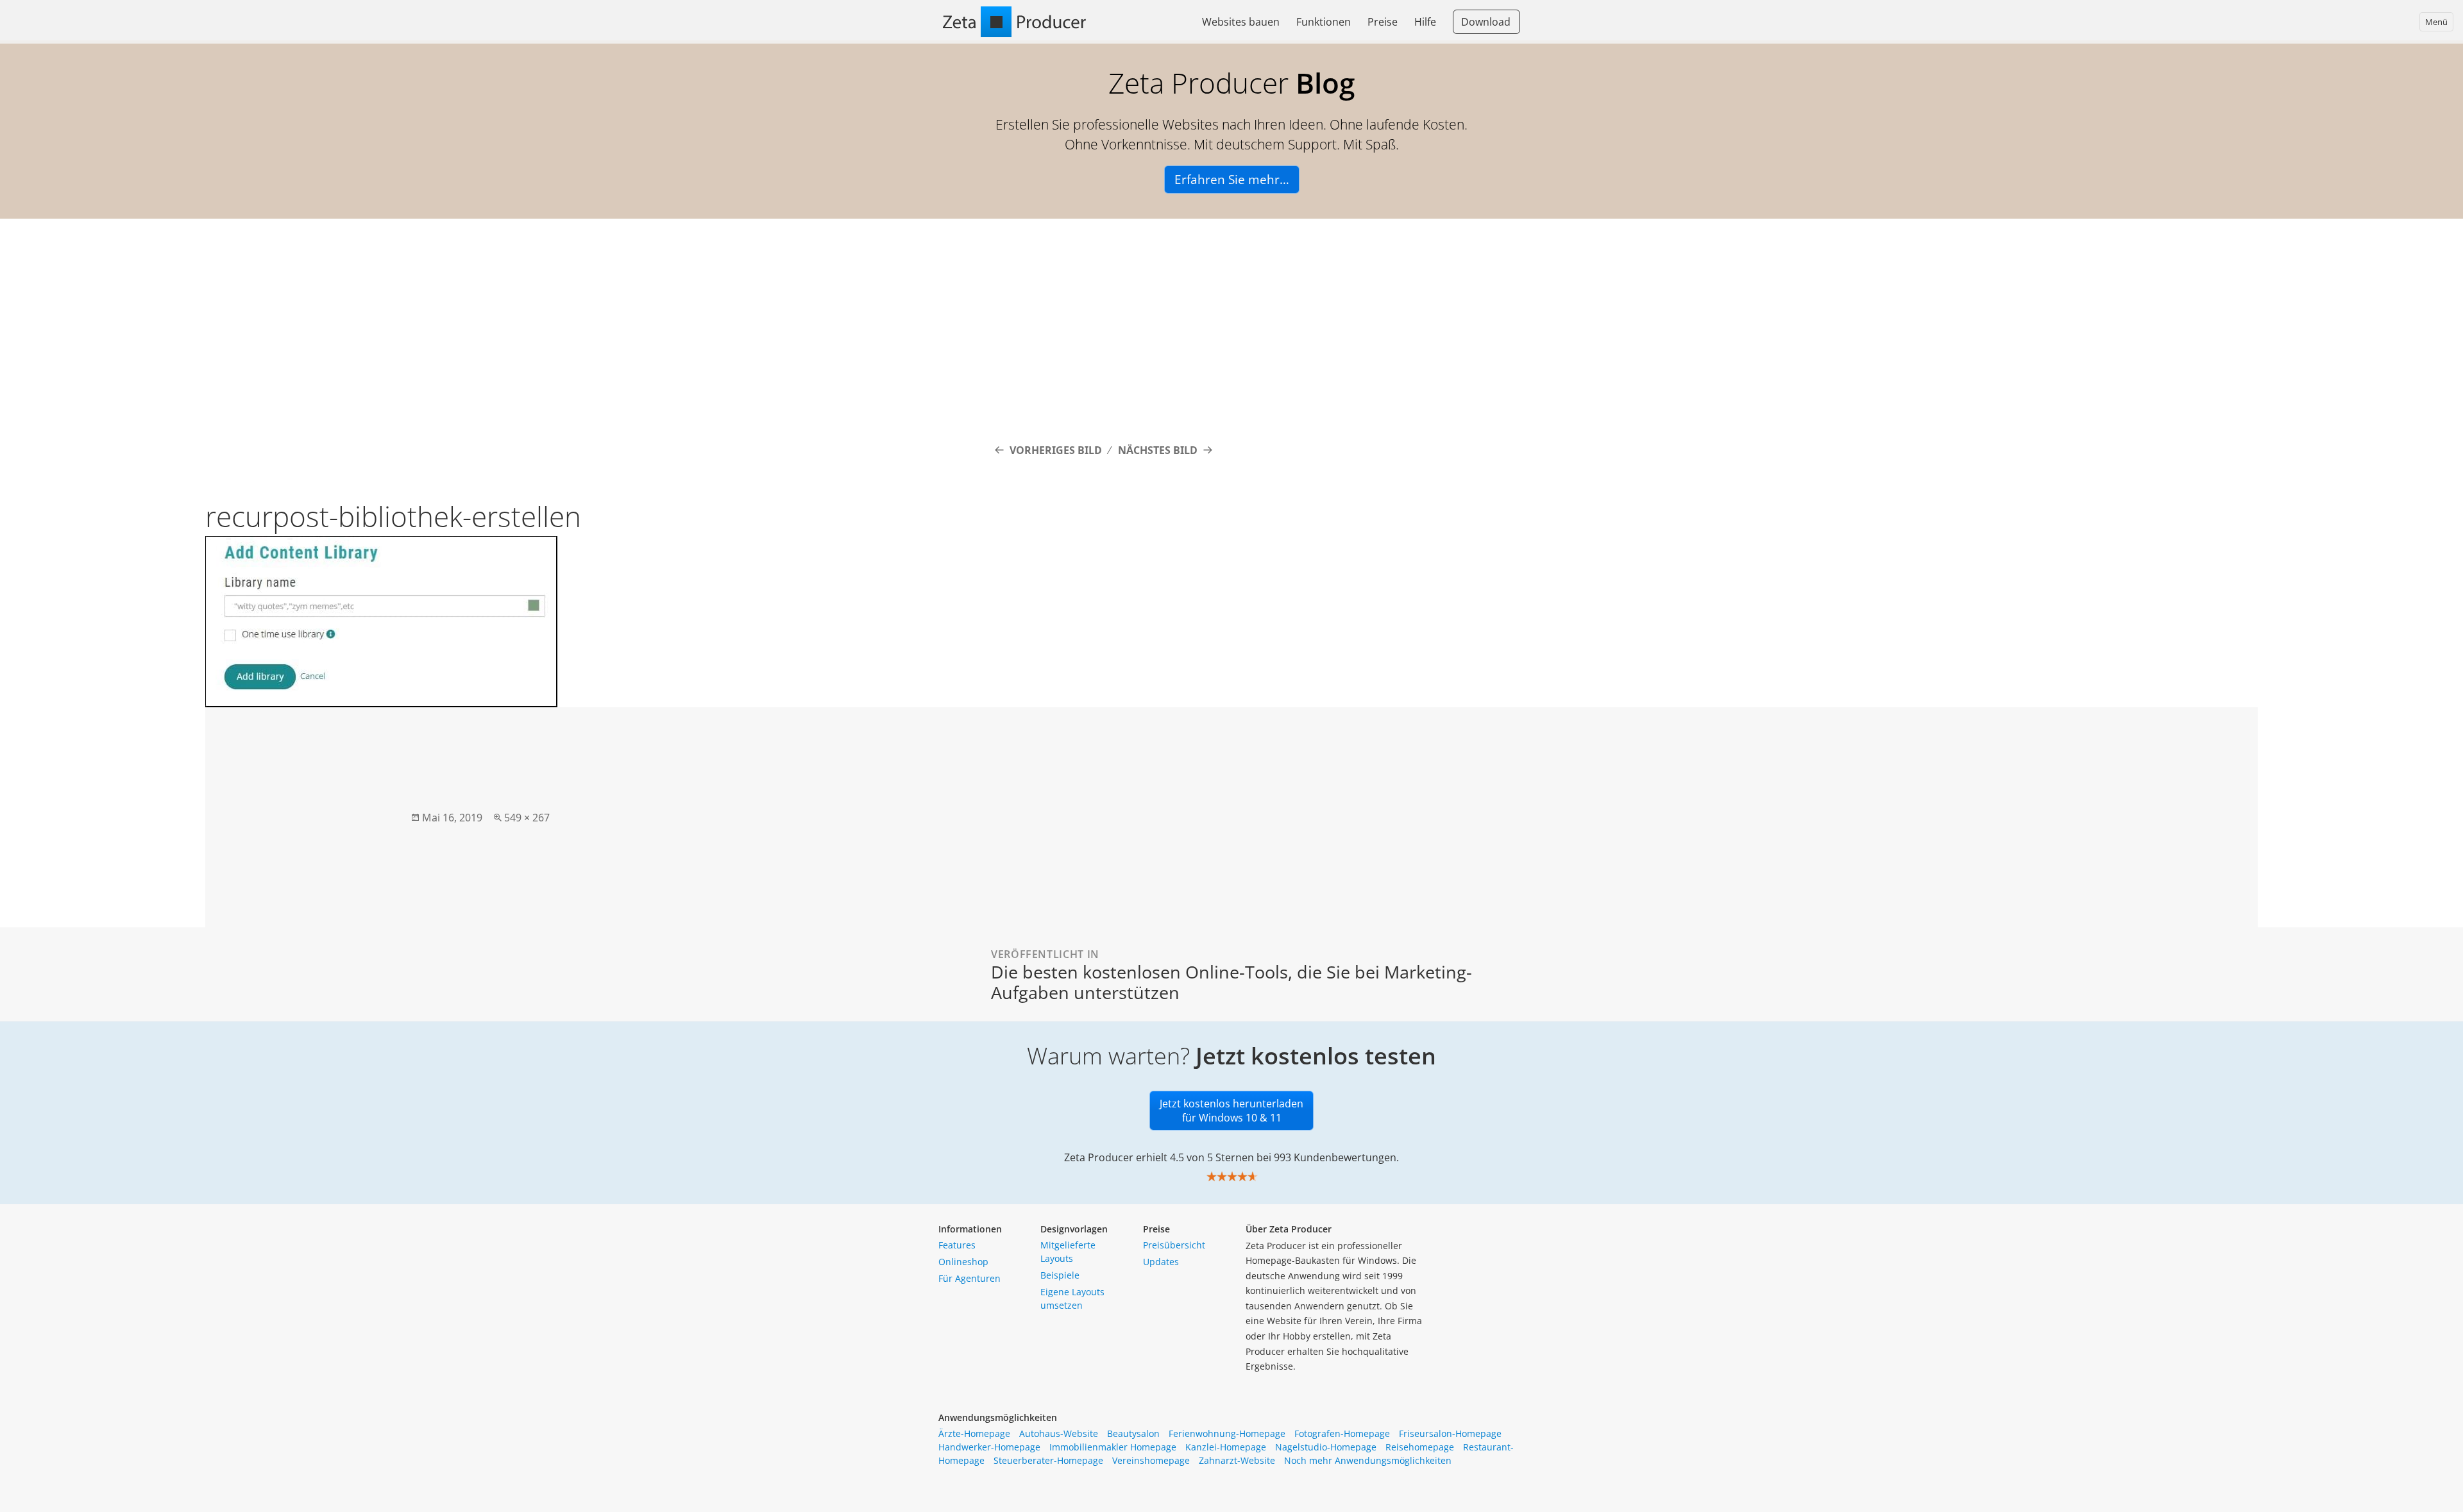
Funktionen (1324, 22)
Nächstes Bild (1158, 450)
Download (1486, 22)
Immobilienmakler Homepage (1113, 1447)
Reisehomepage (1420, 1447)
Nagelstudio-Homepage (1326, 1447)
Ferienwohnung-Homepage (1227, 1433)
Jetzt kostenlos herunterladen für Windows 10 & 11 (1231, 1111)
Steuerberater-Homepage (1048, 1460)
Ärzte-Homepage (974, 1433)
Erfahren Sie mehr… (1232, 180)
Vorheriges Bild (1056, 450)
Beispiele (1060, 1275)
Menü (2436, 22)
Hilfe (1425, 22)
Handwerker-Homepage (989, 1447)
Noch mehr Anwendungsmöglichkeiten (1368, 1460)
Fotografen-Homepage (1342, 1433)
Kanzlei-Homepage (1226, 1447)
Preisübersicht (1174, 1245)
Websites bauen (1241, 22)
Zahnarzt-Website (1237, 1460)
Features (957, 1245)
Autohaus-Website (1059, 1433)
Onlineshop (963, 1262)
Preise (1383, 22)
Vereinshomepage (1151, 1460)
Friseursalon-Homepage (1450, 1433)
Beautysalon (1133, 1433)
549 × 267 (527, 818)
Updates (1161, 1262)
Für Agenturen (969, 1278)
